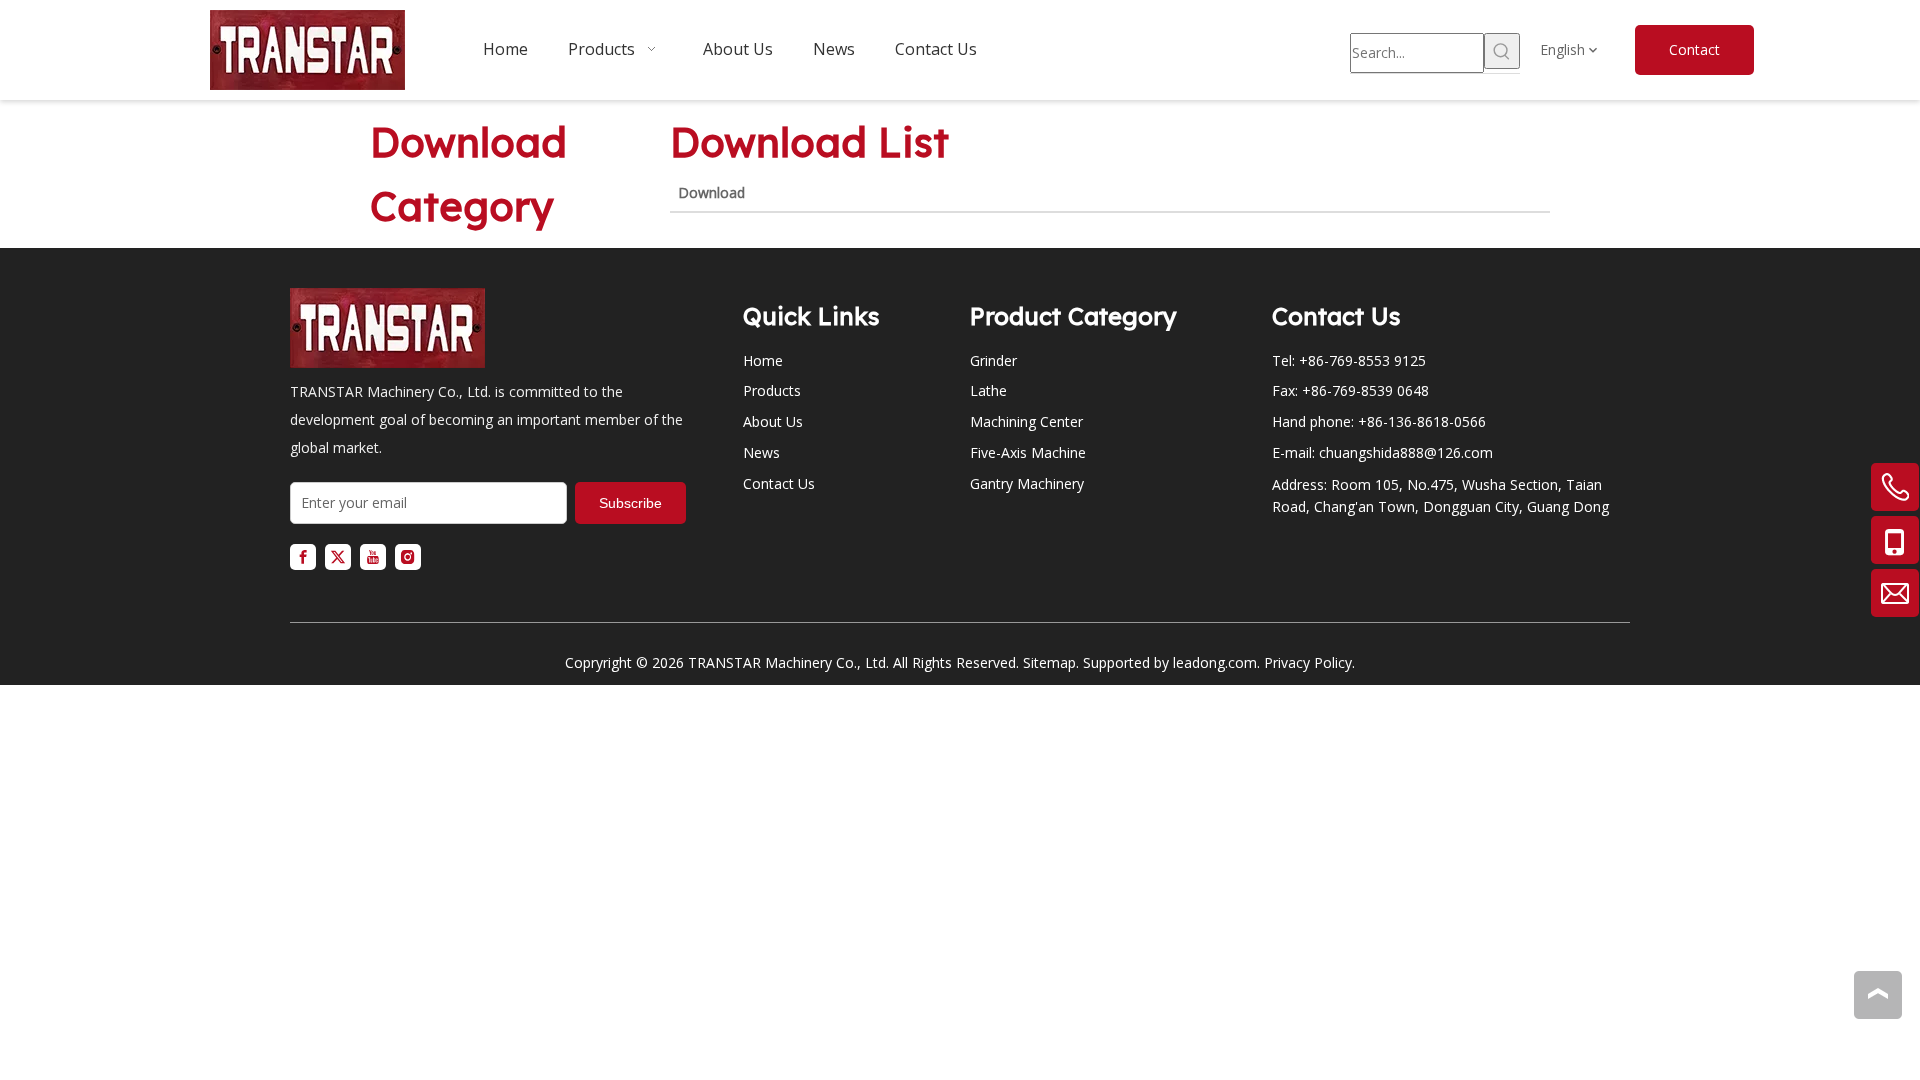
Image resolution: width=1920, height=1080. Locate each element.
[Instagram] (408, 557)
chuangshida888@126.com (1406, 452)
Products (772, 390)
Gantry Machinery (1027, 483)
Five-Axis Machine (1028, 452)
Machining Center (1026, 421)
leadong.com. (1216, 662)
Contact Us (779, 483)
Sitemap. (1051, 662)
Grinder (993, 360)
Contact (1694, 49)
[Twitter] (338, 557)
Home (763, 360)
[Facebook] (303, 557)
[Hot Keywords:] (1502, 51)
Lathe (988, 390)
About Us (773, 421)
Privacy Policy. (1309, 662)
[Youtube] (373, 557)
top (1878, 994)
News (761, 452)
